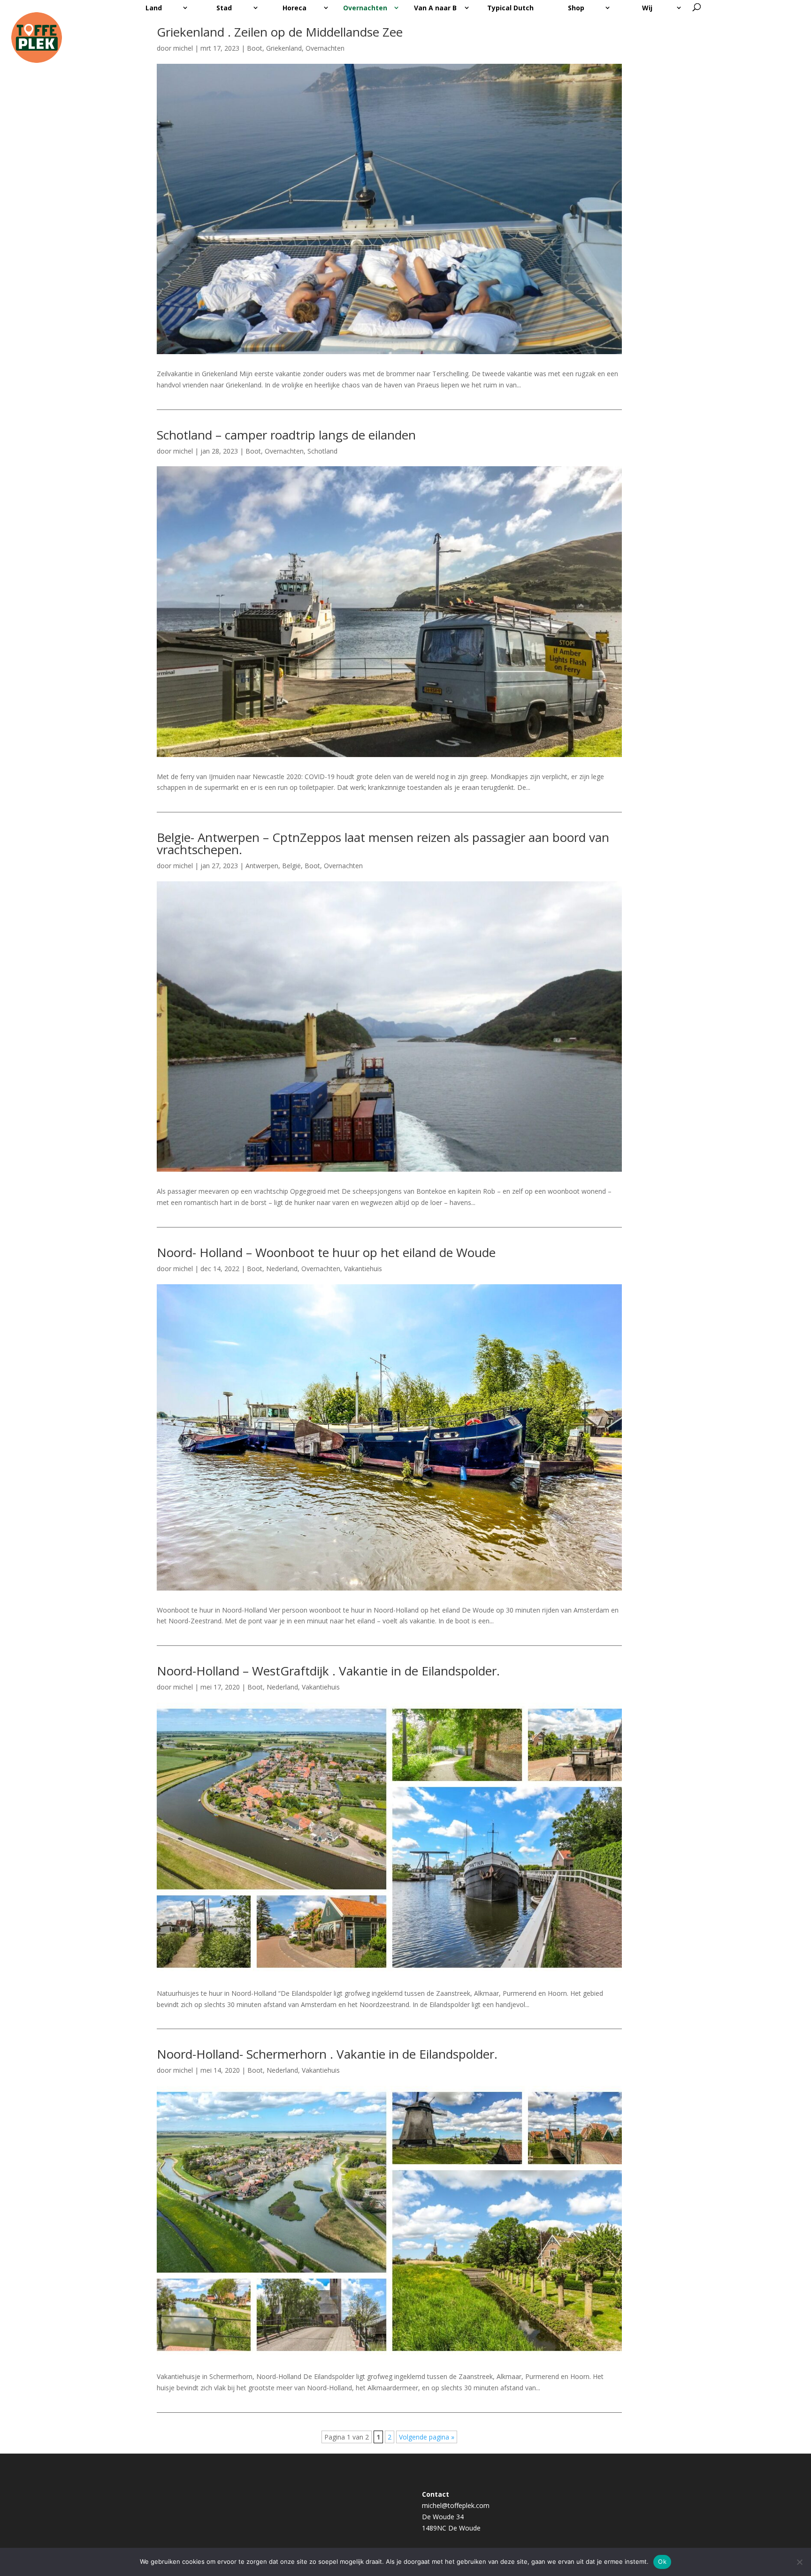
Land (154, 8)
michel (183, 48)
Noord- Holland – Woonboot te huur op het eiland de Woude (326, 1252)
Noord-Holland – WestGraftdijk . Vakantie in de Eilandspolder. (328, 1671)
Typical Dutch (510, 8)
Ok (662, 2561)
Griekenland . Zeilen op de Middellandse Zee (280, 32)
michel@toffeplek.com (456, 2505)
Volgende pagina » (427, 2437)
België (291, 866)
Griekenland (284, 48)
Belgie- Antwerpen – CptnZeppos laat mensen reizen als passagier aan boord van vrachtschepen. (383, 843)
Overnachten (365, 8)
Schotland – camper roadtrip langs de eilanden (286, 435)
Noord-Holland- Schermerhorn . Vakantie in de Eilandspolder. (327, 2054)
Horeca (295, 8)
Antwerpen (262, 866)
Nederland (282, 1269)
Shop (576, 8)
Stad (224, 8)
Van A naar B (435, 8)
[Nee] (799, 2562)
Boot (255, 48)
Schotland (322, 451)
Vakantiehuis (363, 1269)
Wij (647, 8)
